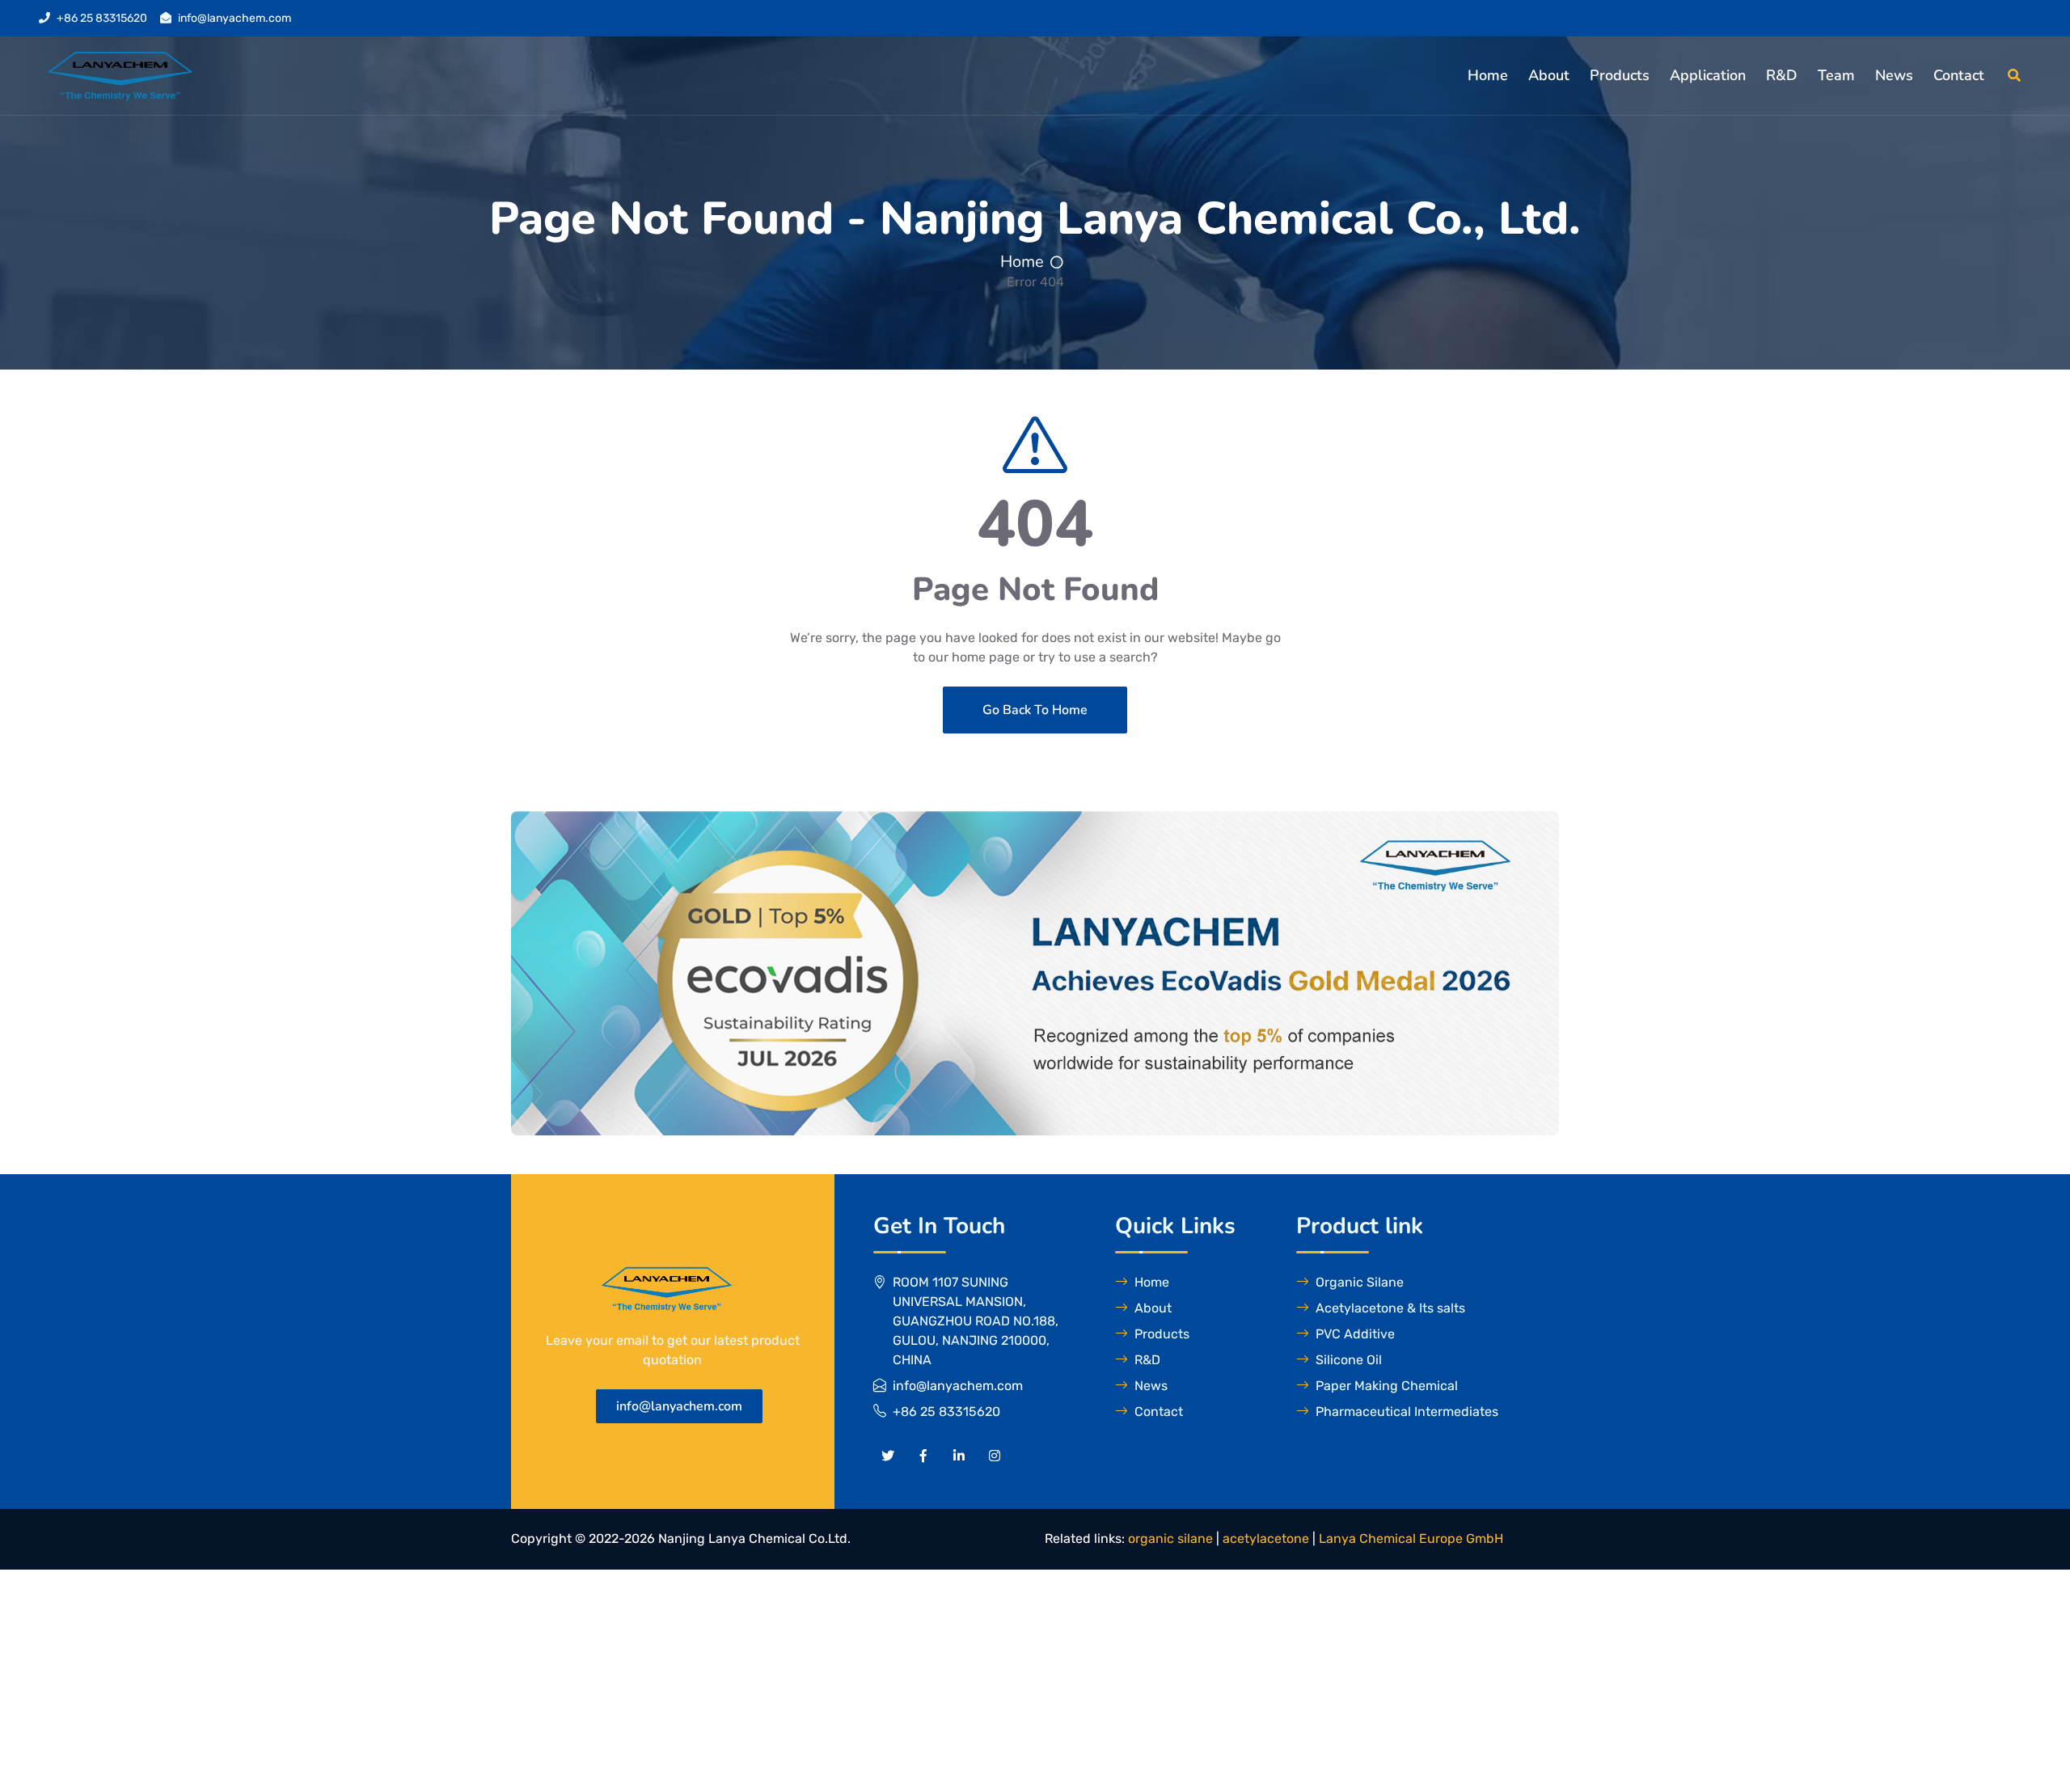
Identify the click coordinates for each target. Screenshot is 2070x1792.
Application (1708, 75)
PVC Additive (1355, 1334)
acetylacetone (1266, 1538)
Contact (1959, 75)
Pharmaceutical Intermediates (1407, 1412)
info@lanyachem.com (234, 18)
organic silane (1170, 1538)
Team (1836, 75)
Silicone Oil (1349, 1360)
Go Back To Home (1035, 710)
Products (1620, 75)
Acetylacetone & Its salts (1390, 1308)
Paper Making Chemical (1387, 1386)
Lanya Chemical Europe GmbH (1411, 1538)
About (1549, 75)
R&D (1782, 75)
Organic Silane (1360, 1282)
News (1894, 75)
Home (1488, 75)
